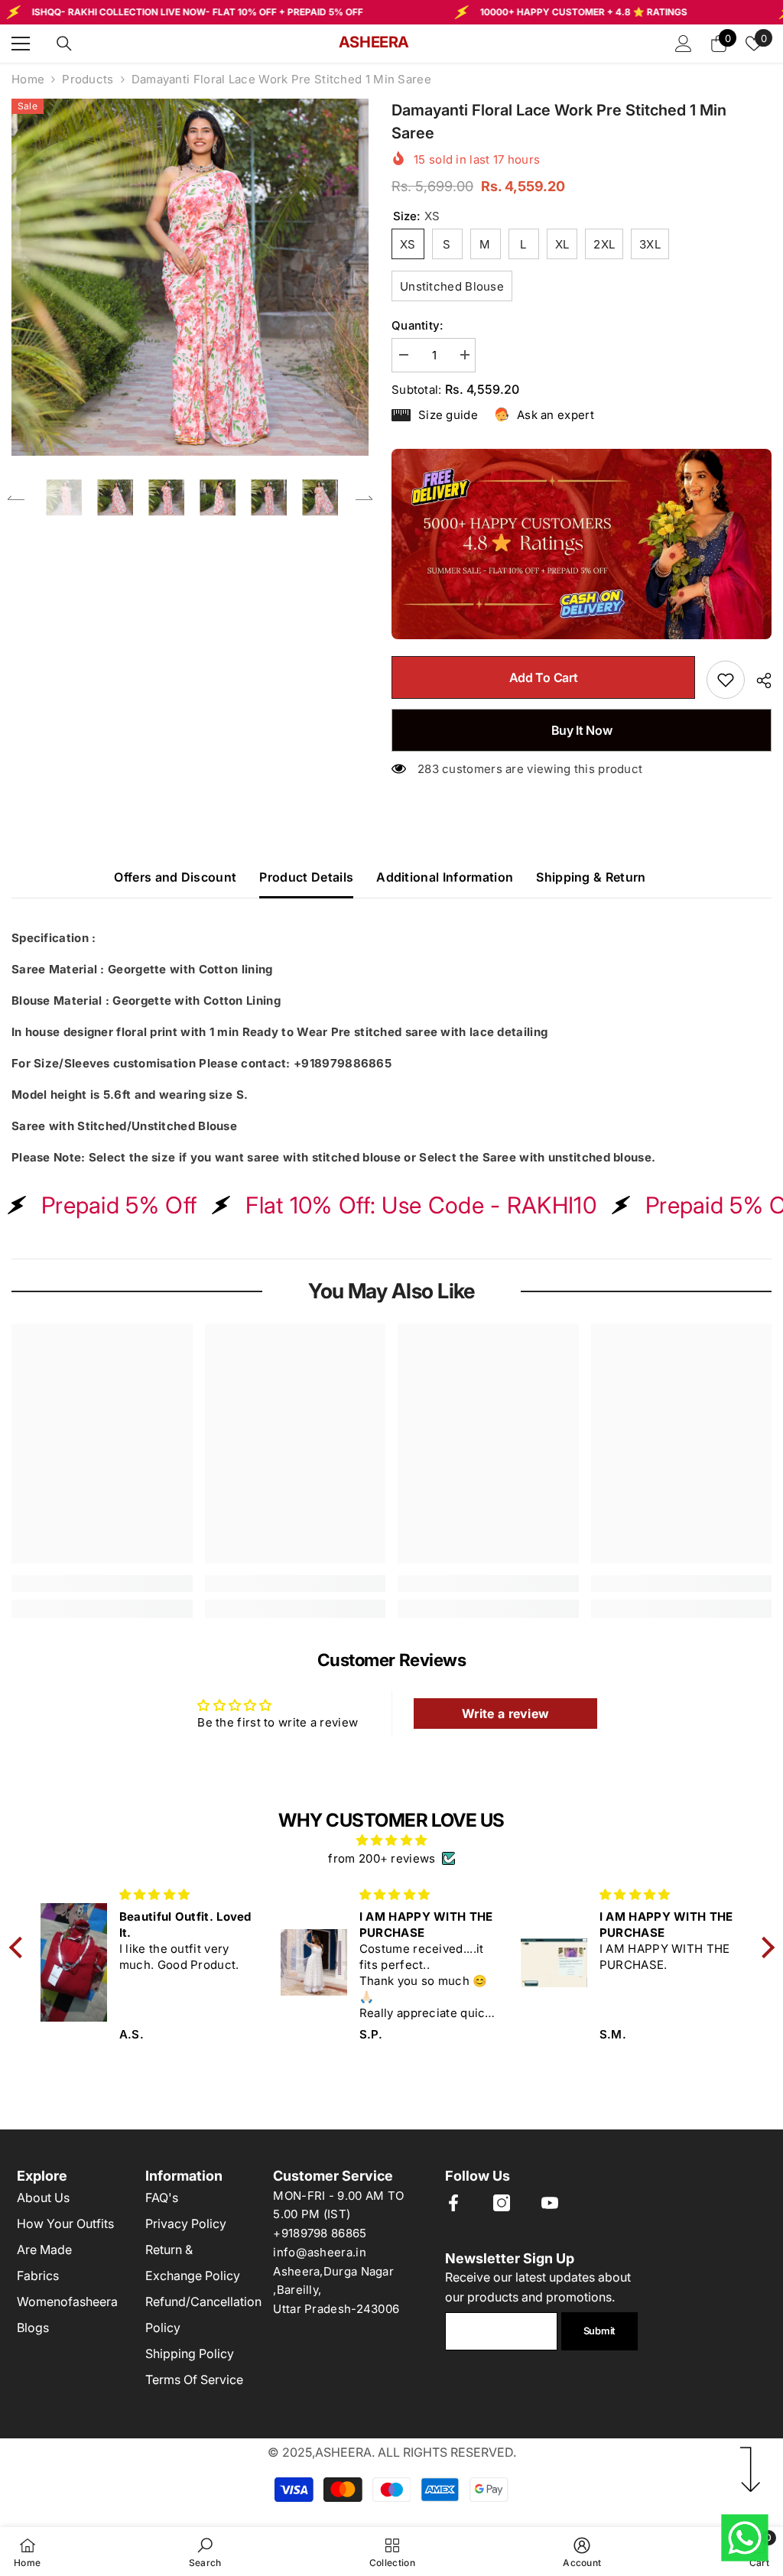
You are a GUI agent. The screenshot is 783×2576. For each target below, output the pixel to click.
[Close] (609, 1089)
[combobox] (221, 1309)
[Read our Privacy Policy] (593, 1390)
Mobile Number (223, 1272)
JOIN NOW (392, 1444)
